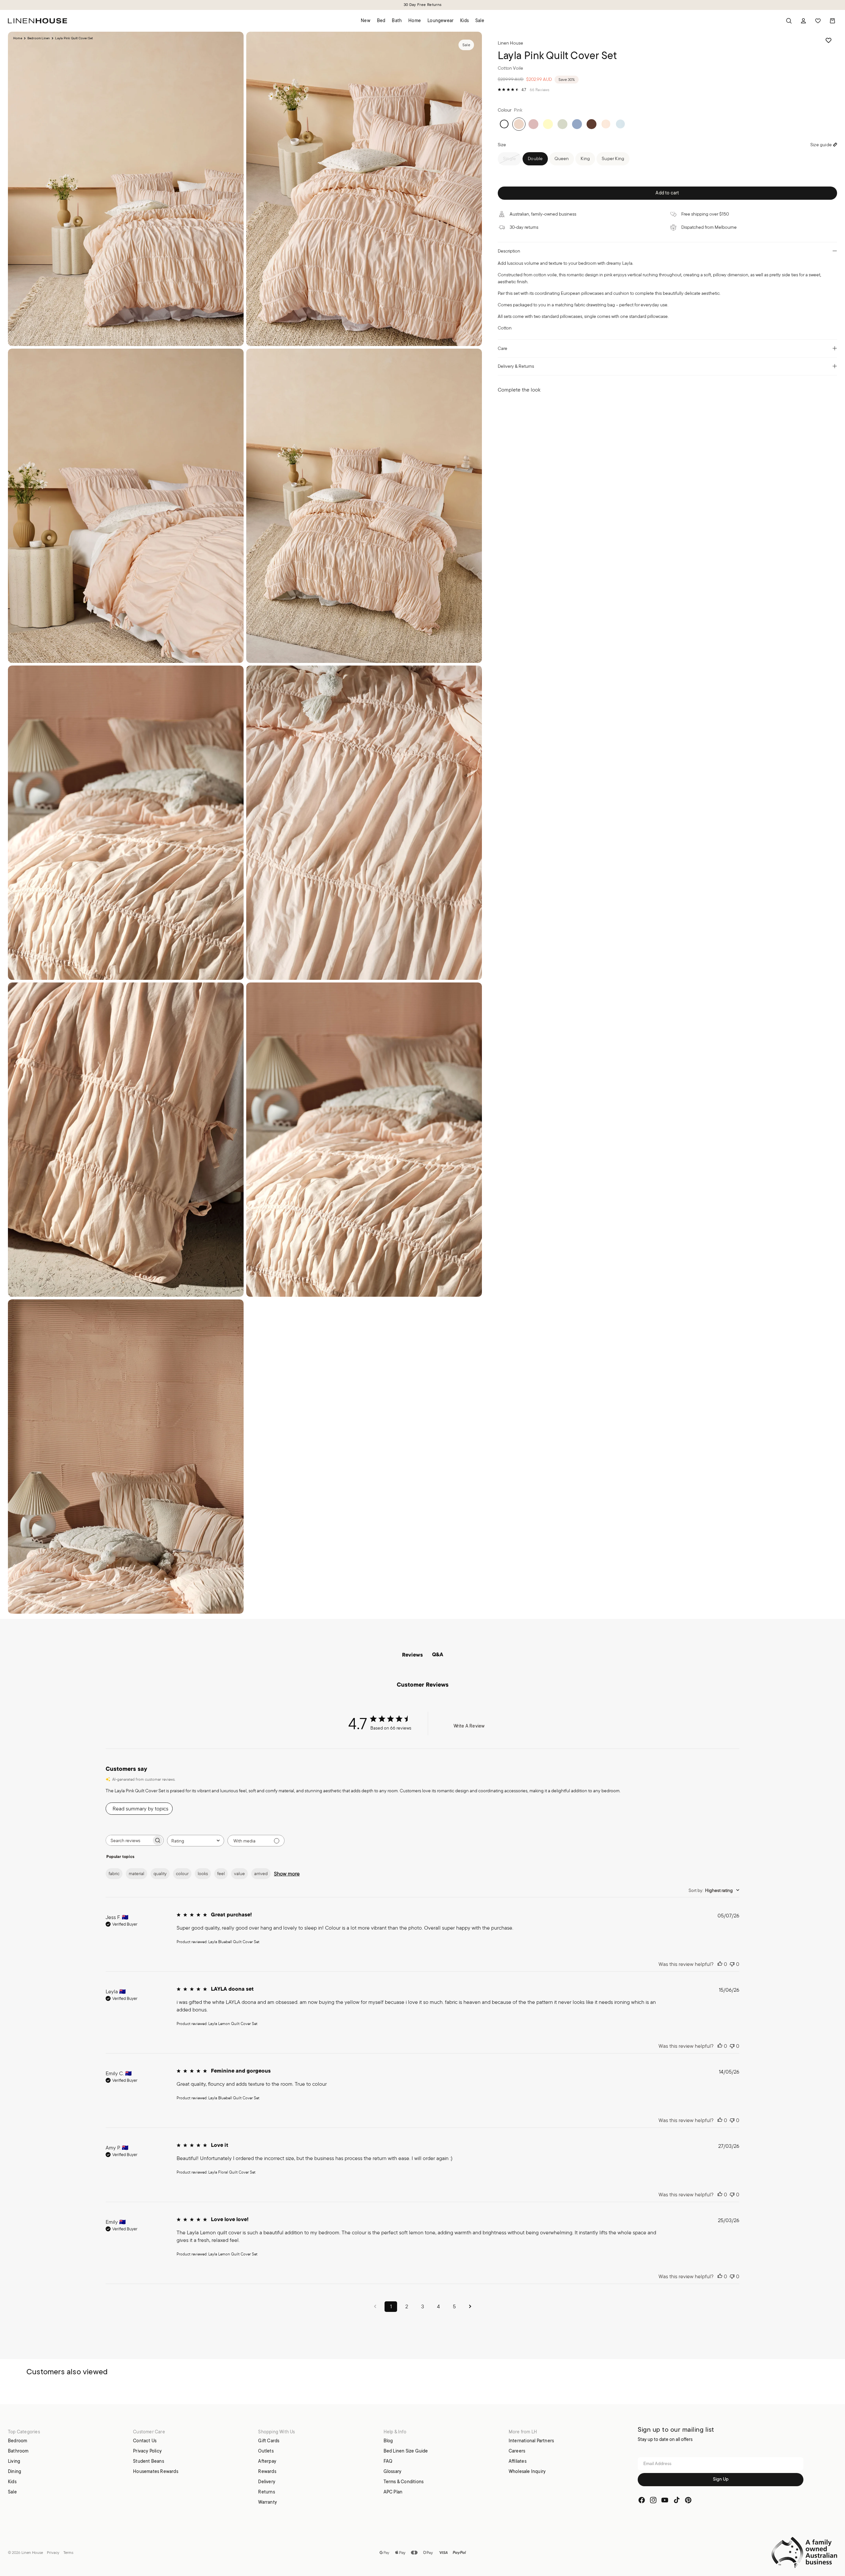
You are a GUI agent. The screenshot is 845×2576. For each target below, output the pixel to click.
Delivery (267, 2481)
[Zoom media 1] (126, 189)
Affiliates (518, 2461)
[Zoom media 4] (364, 506)
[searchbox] (129, 1840)
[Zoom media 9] (126, 1457)
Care (503, 348)
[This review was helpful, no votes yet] (720, 1964)
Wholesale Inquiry (527, 2471)
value (239, 1873)
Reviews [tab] (412, 1655)
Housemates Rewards (156, 2471)
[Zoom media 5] (126, 823)
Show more (287, 1874)
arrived (261, 1873)
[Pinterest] (688, 2500)
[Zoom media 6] (364, 823)
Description (509, 251)
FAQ (388, 2461)
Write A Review (469, 1726)
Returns (266, 2491)
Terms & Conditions (404, 2481)
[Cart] (832, 21)
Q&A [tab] (438, 1655)
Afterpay (267, 2461)
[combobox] (196, 1841)
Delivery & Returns (516, 366)
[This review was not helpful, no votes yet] (732, 1964)
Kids (12, 2481)
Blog (388, 2440)
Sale (12, 2491)
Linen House (32, 2552)
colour (182, 1873)
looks (203, 1873)
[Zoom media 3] (126, 506)
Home (18, 38)
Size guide (821, 145)
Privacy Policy (147, 2451)
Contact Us (145, 2440)
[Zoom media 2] (364, 189)
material (136, 1873)
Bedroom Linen (39, 38)
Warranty (268, 2502)
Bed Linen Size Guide (406, 2451)
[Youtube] (665, 2500)
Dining (15, 2471)
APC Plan (393, 2491)
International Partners (531, 2440)
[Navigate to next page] (470, 2306)
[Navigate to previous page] (375, 2306)
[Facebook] (642, 2500)
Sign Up (721, 2479)
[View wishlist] (818, 21)
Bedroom (17, 2440)
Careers (517, 2451)
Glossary (393, 2471)
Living (14, 2461)
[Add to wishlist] (828, 40)
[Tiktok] (677, 2500)
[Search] (789, 21)
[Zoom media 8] (364, 1140)
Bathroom (18, 2451)
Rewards (267, 2471)
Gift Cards (269, 2440)
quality (160, 1873)
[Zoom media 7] (126, 1140)
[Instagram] (653, 2500)
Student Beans (149, 2461)
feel (221, 1873)
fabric (114, 1873)
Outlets (266, 2451)
